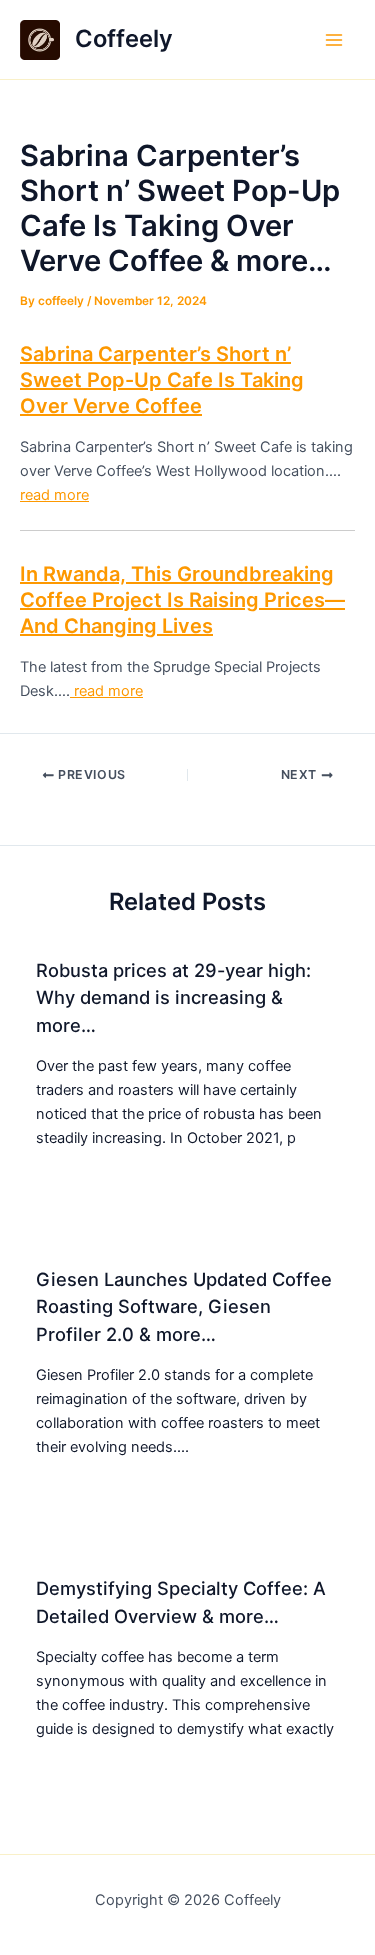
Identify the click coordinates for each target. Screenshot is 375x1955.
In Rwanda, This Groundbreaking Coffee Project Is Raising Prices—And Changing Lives (182, 600)
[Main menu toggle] (334, 40)
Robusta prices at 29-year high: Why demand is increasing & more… (173, 997)
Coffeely (124, 38)
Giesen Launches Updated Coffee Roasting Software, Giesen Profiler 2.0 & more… (184, 1306)
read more (54, 495)
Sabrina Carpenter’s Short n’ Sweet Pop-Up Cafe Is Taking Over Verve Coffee (162, 380)
